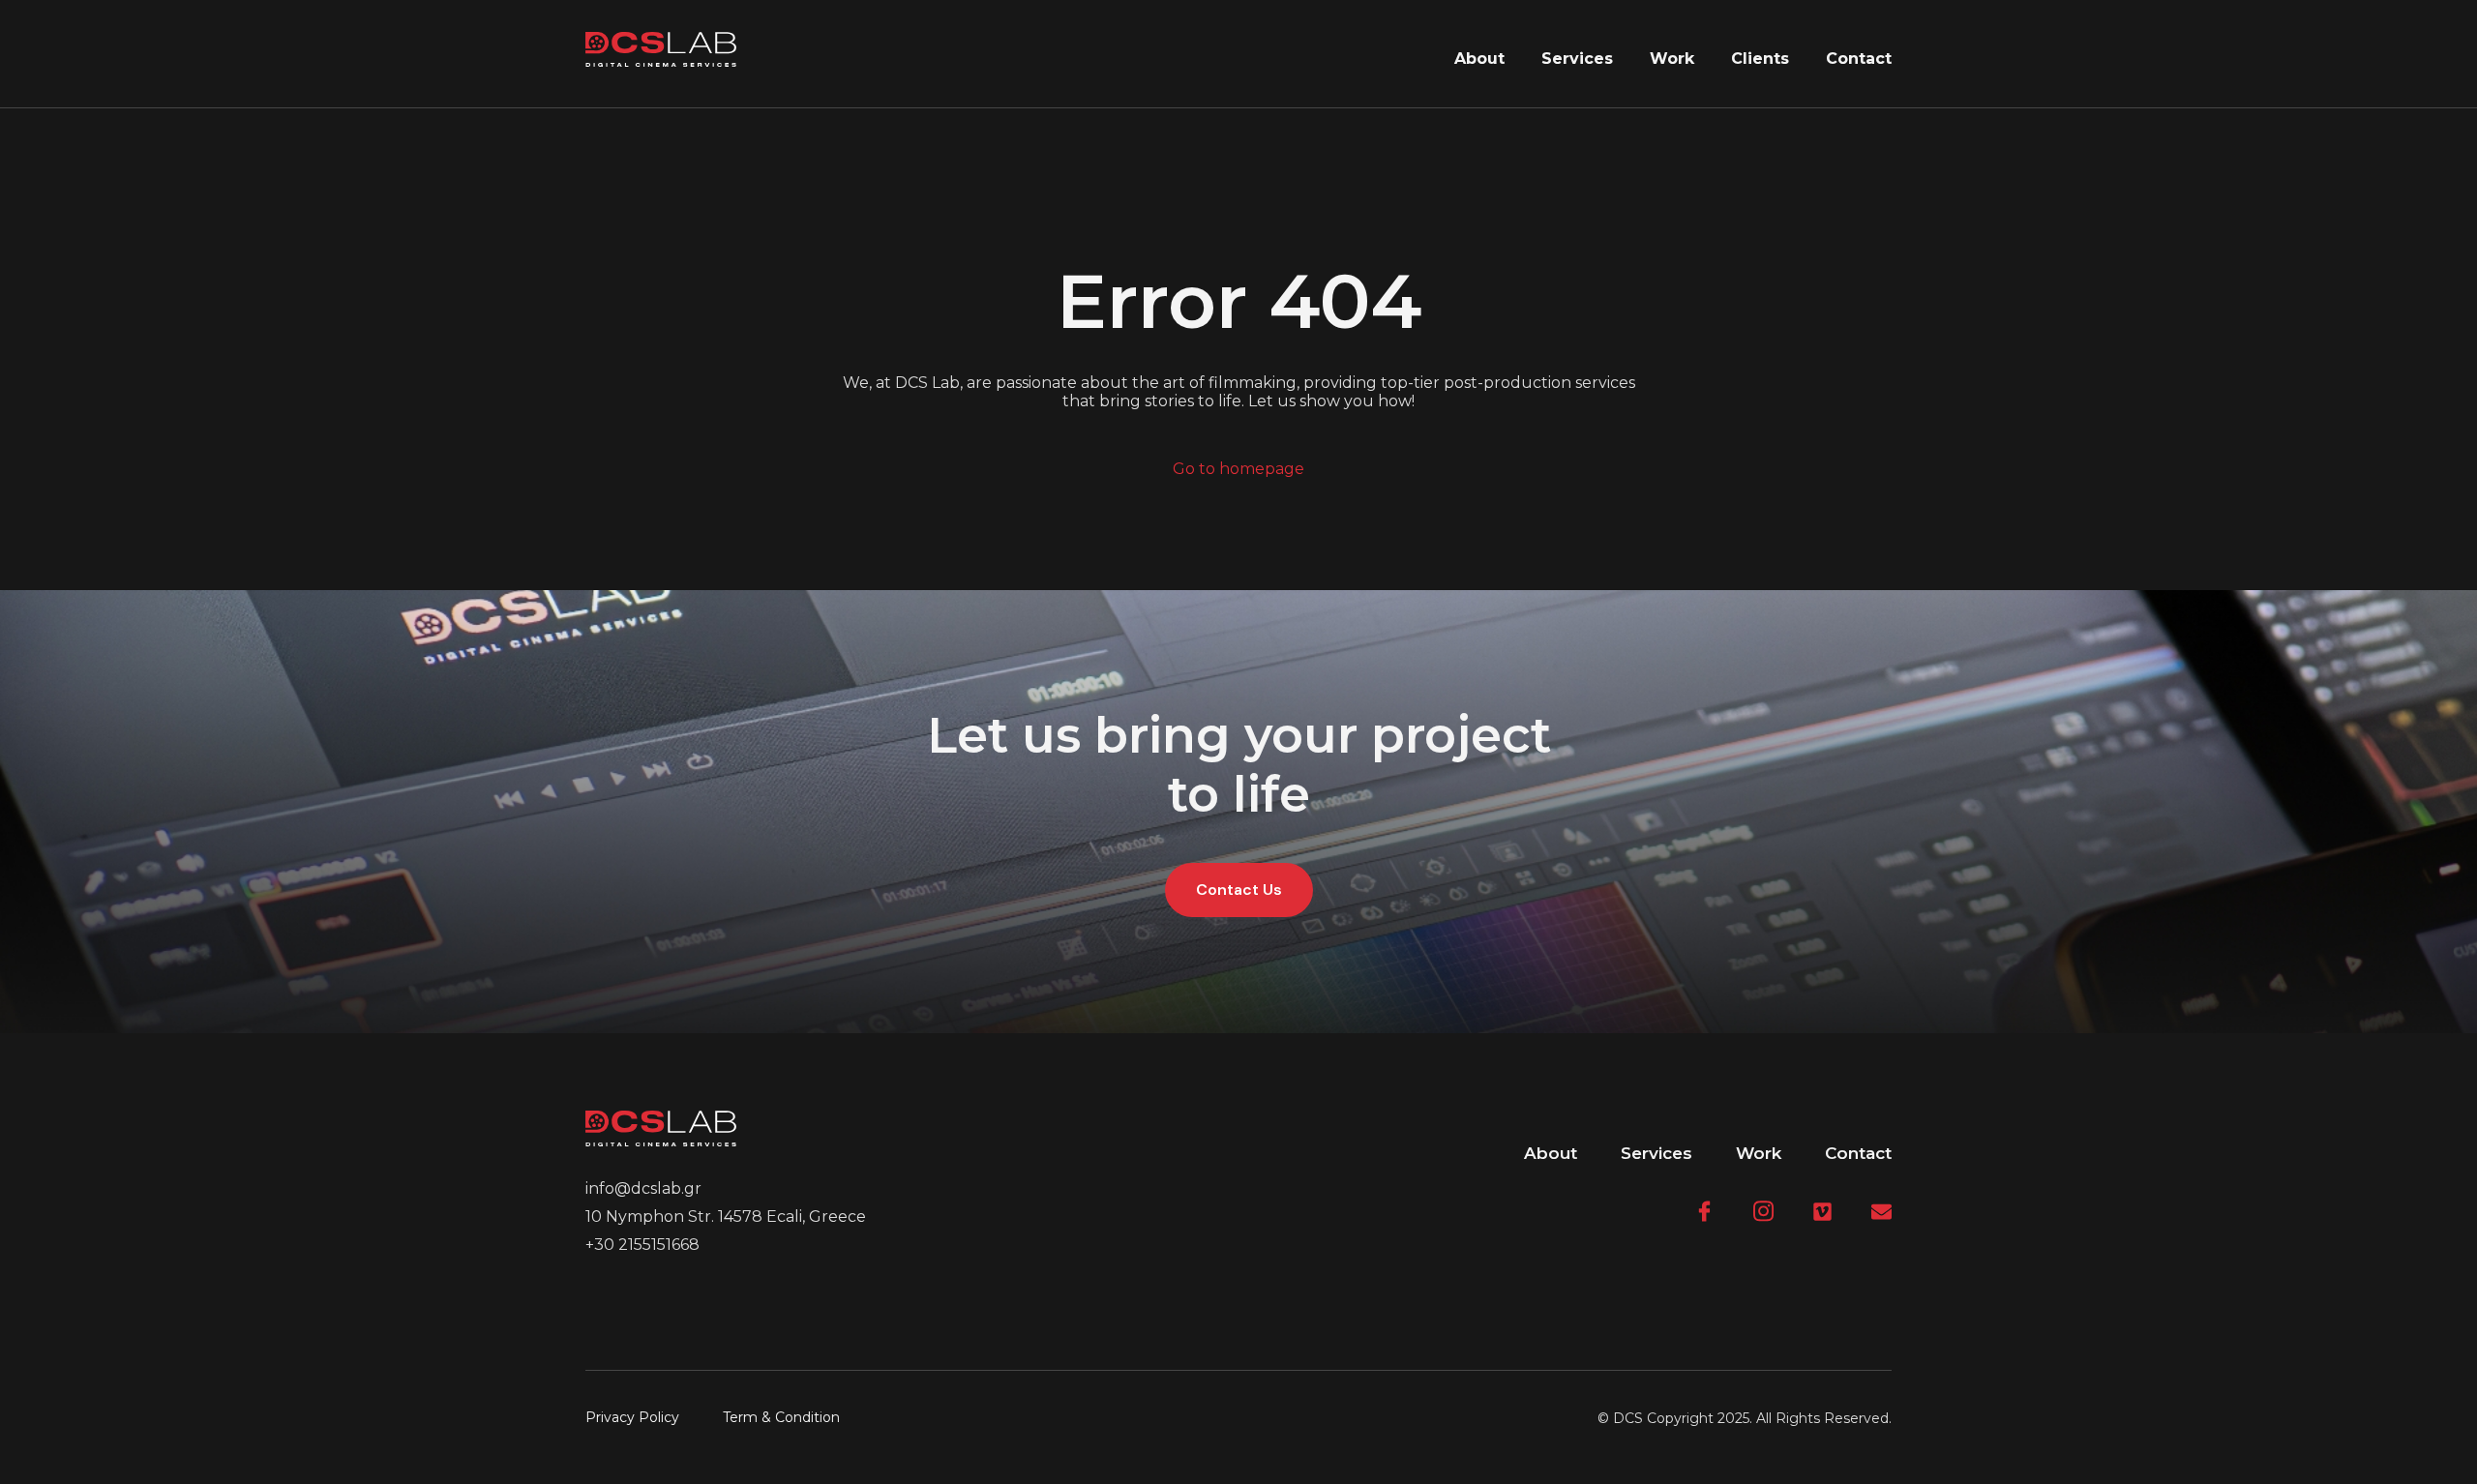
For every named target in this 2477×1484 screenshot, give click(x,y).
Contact (1859, 59)
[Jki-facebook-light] (1704, 1212)
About (1479, 59)
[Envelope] (1881, 1212)
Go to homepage (1238, 469)
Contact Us (1239, 890)
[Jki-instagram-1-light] (1763, 1212)
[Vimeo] (1822, 1212)
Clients (1760, 59)
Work (1672, 59)
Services (1577, 59)
